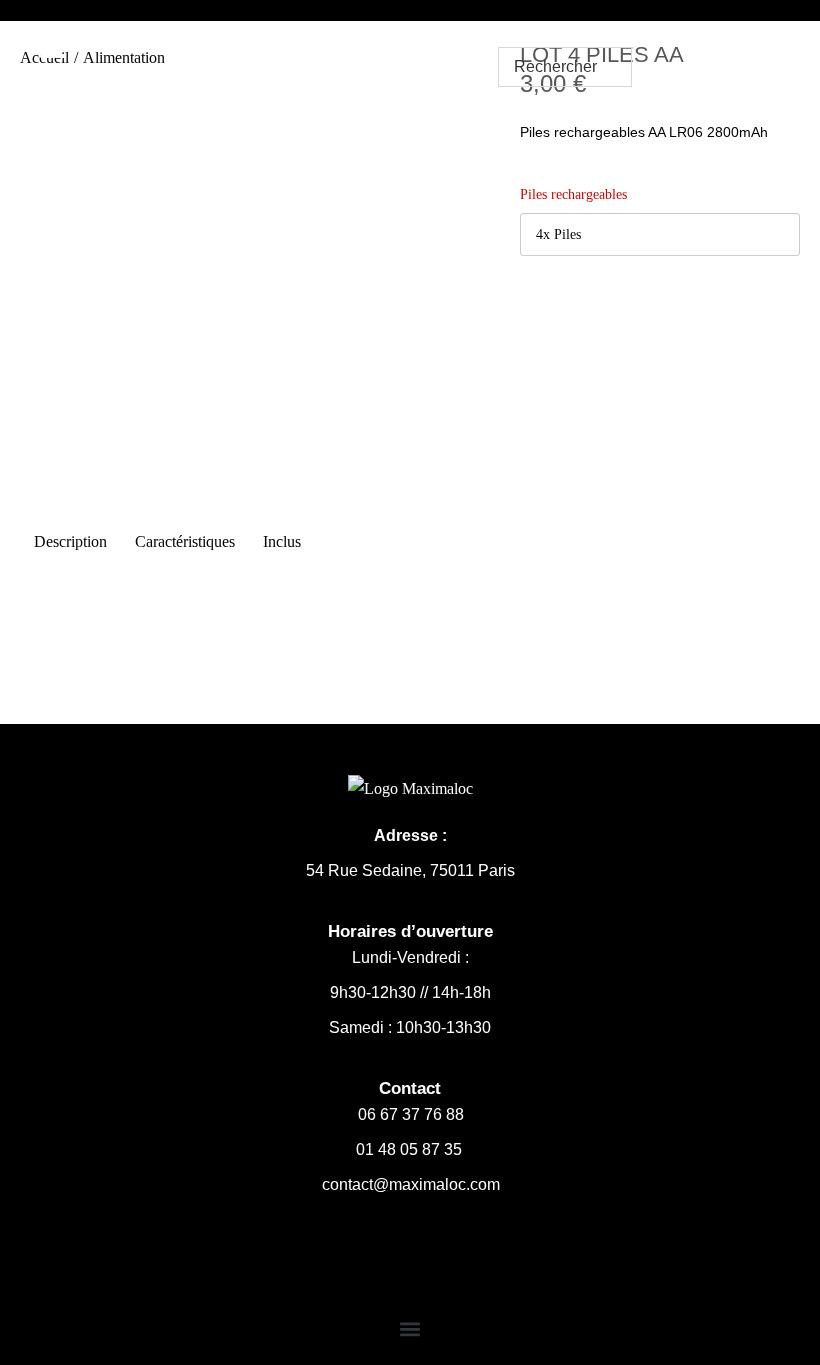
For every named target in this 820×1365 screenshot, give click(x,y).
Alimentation (124, 57)
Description (70, 541)
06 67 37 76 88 (411, 1114)
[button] (410, 1328)
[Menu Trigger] (53, 46)
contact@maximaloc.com (411, 1184)
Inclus (282, 541)
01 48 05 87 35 (411, 1149)
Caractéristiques (185, 541)
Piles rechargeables (573, 194)
